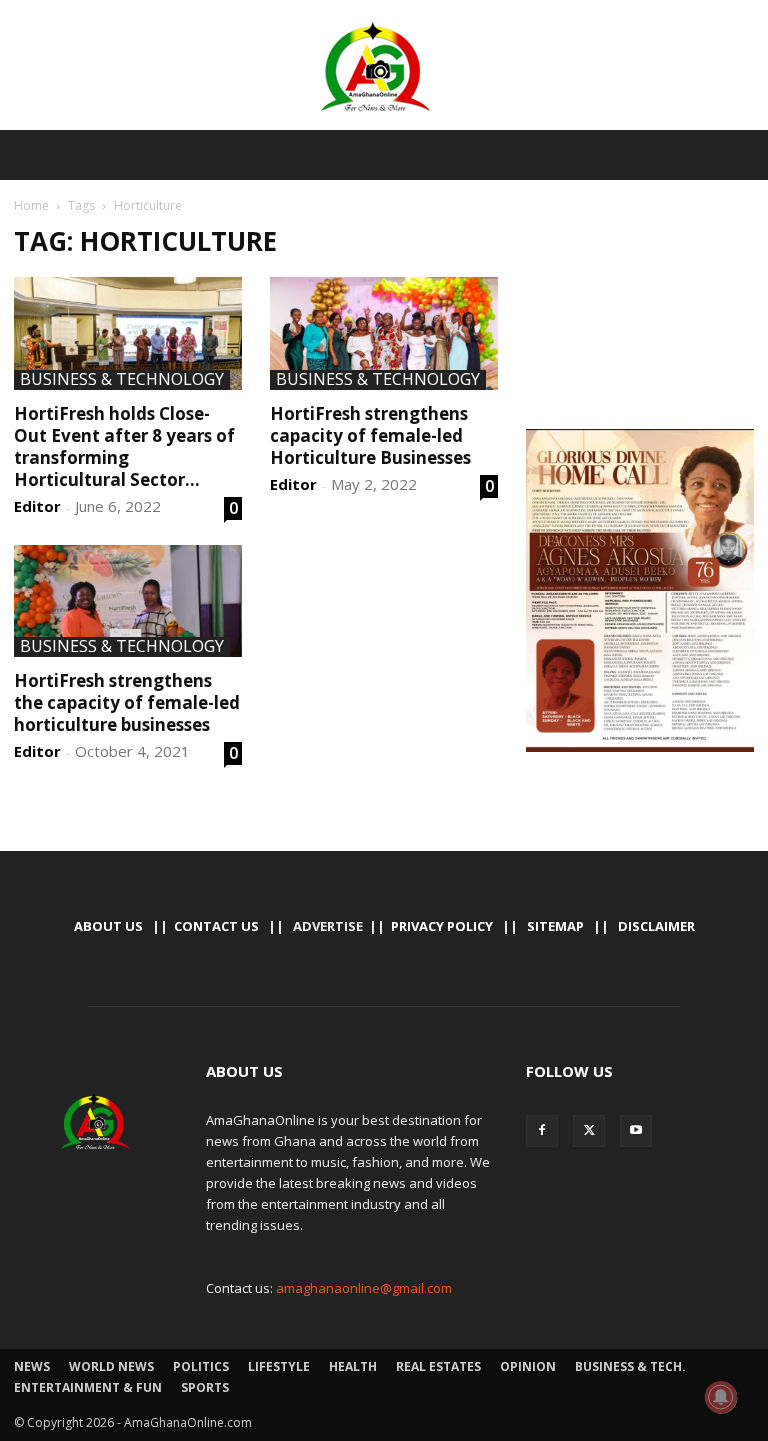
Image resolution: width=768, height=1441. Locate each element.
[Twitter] (589, 1131)
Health (353, 1366)
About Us (108, 926)
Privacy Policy (442, 926)
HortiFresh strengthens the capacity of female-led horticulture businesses (127, 702)
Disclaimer (656, 926)
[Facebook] (542, 1131)
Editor (37, 506)
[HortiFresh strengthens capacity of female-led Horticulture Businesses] (384, 333)
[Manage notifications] (721, 1397)
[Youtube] (636, 1131)
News (32, 1366)
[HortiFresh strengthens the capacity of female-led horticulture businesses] (128, 601)
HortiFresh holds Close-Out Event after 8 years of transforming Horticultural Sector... (124, 446)
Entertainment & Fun (88, 1387)
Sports (205, 1387)
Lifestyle (279, 1366)
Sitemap (555, 926)
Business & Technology (122, 380)
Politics (201, 1366)
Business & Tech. (630, 1366)
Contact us (216, 926)
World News (111, 1366)
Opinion (528, 1366)
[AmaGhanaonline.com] (384, 67)
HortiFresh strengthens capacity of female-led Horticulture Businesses (370, 435)
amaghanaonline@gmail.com (364, 1288)
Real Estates (438, 1366)
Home (31, 205)
